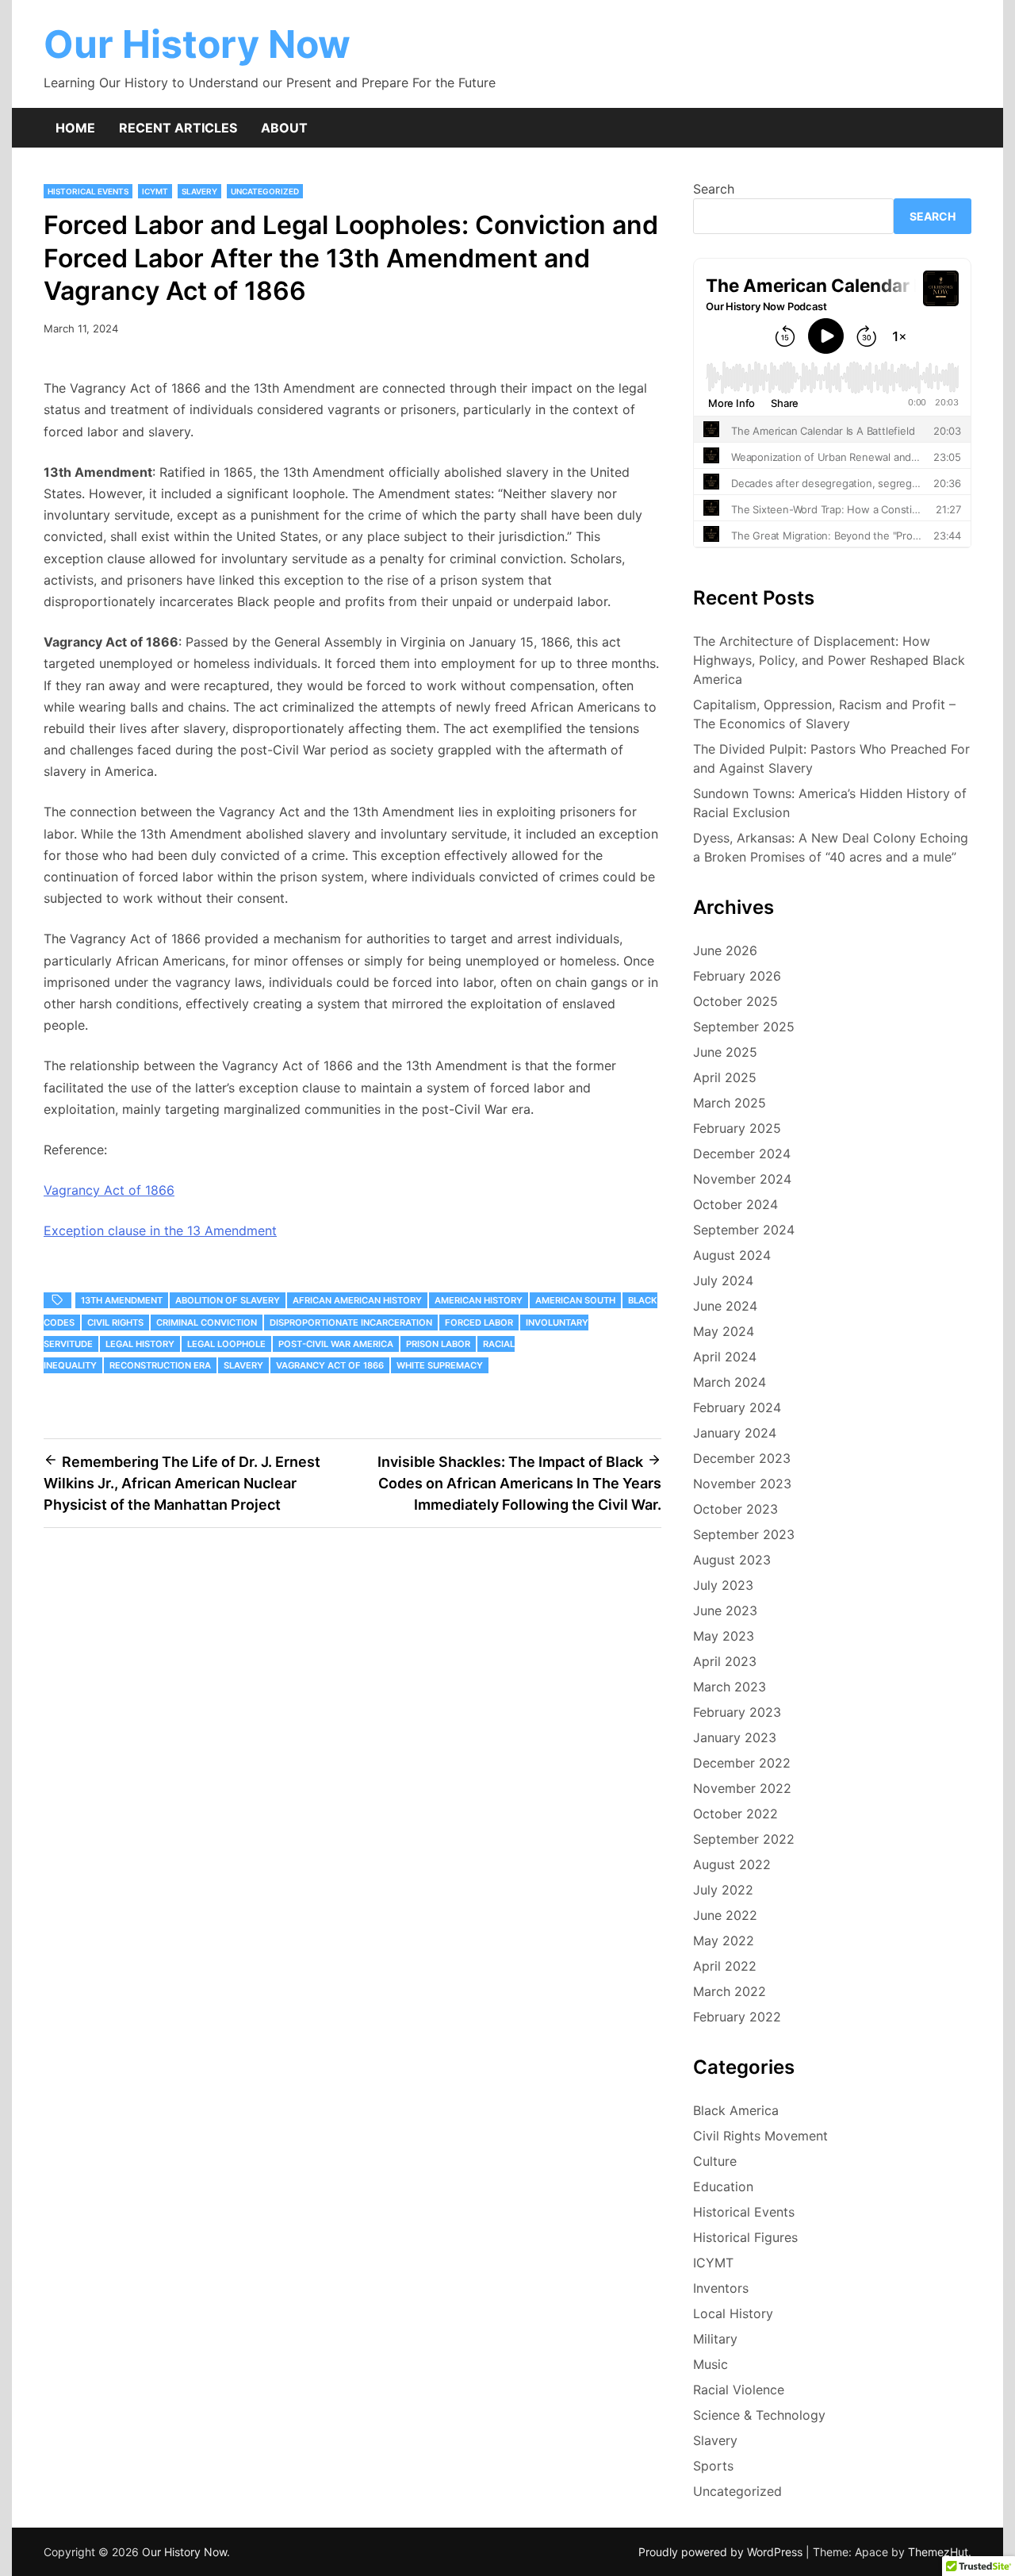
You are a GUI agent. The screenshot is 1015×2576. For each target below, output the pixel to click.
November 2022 (742, 1788)
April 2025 (725, 1077)
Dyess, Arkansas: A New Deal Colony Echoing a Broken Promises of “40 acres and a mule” (831, 847)
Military (715, 2339)
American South (575, 1300)
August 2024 (732, 1255)
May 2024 (724, 1331)
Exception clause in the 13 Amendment (160, 1230)
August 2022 (732, 1864)
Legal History (140, 1344)
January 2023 (735, 1737)
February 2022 (737, 2017)
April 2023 (725, 1661)
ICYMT (155, 191)
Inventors (721, 2288)
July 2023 (723, 1585)
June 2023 (725, 1610)
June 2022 (725, 1915)
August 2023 (732, 1560)
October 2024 (735, 1204)
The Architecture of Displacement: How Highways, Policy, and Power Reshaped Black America (829, 660)
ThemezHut (938, 2552)
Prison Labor (438, 1344)
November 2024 (742, 1179)
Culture (715, 2161)
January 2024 (735, 1433)
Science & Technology (759, 2415)
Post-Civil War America (336, 1344)
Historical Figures (745, 2237)
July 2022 (723, 1890)
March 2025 (730, 1103)
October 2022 (735, 1814)
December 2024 (742, 1154)
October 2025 (735, 1001)
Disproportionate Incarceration (351, 1323)
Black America (736, 2110)
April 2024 (725, 1357)
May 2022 (724, 1941)
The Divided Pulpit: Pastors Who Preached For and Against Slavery (831, 758)
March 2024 (730, 1382)
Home (75, 128)
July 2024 (723, 1280)
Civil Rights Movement (760, 2136)
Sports (713, 2466)
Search (714, 189)
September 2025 (744, 1027)
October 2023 (735, 1509)
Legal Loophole (226, 1344)
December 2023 (742, 1458)
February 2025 (737, 1128)
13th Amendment (122, 1300)
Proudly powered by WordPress (722, 2552)
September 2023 (744, 1534)
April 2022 (725, 1966)
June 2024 (725, 1306)
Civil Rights (115, 1323)
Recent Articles (178, 128)
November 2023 (742, 1484)
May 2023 (724, 1636)
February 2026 (737, 976)
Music (710, 2364)
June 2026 (725, 950)
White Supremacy (440, 1365)
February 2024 (737, 1407)
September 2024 (744, 1230)
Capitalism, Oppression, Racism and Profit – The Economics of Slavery (824, 714)
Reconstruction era (160, 1365)
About (284, 128)
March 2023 (730, 1687)
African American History (357, 1300)
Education (723, 2186)
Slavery (199, 191)
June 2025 (725, 1052)
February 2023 (737, 1712)
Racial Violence (739, 2390)
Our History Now (197, 44)
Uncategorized (265, 191)
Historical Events (88, 191)
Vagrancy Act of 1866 (109, 1190)
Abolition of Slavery (228, 1300)
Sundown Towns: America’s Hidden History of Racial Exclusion (830, 803)
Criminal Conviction (207, 1323)
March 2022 (730, 1991)
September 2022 (744, 1839)
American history (479, 1300)
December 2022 (742, 1763)
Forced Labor (479, 1323)
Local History (733, 2313)
